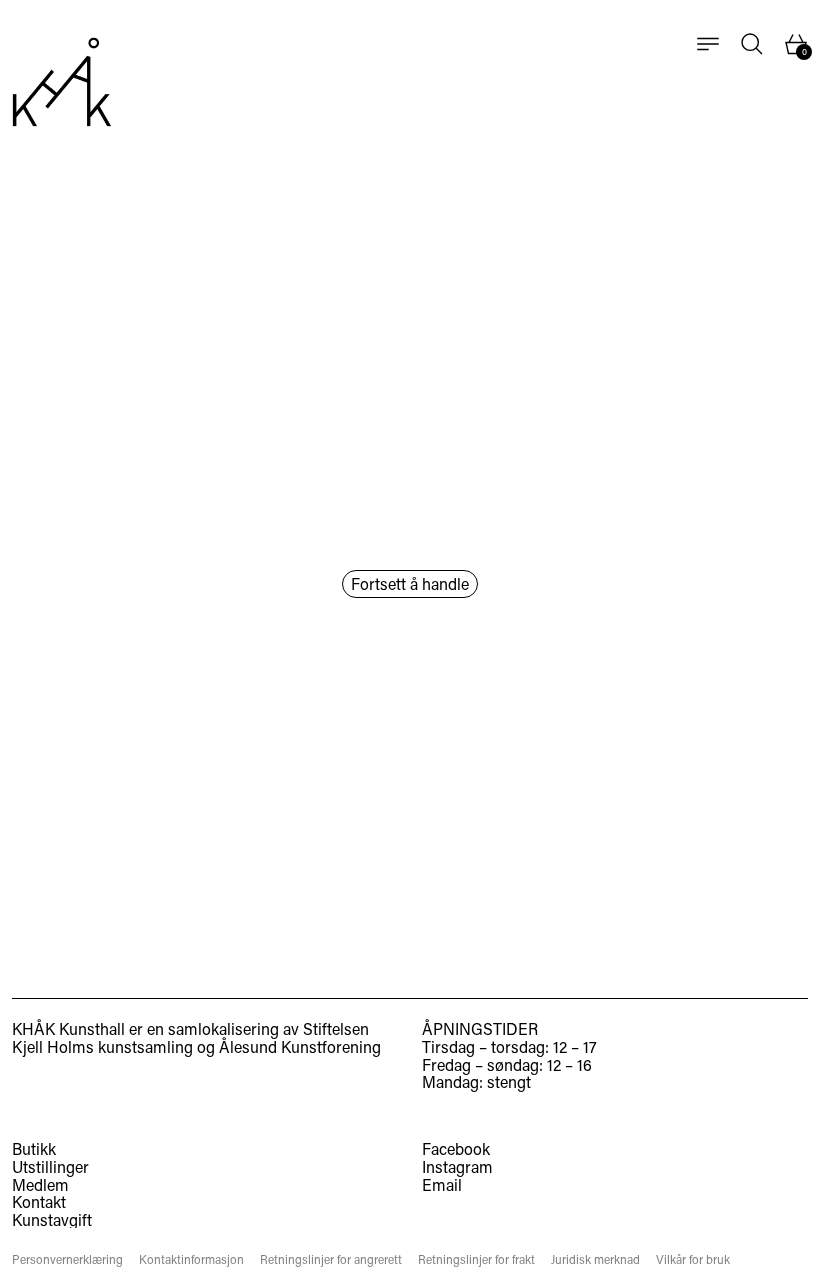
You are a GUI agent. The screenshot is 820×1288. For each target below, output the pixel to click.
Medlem (40, 1184)
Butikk (34, 1148)
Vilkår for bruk (693, 1259)
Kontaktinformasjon (191, 1259)
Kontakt (39, 1201)
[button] (752, 44)
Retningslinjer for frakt (476, 1259)
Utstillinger (50, 1166)
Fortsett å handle (410, 583)
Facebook (456, 1149)
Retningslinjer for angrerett (331, 1259)
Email (442, 1185)
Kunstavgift (52, 1219)
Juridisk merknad (595, 1259)
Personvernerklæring (67, 1259)
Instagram (457, 1167)
